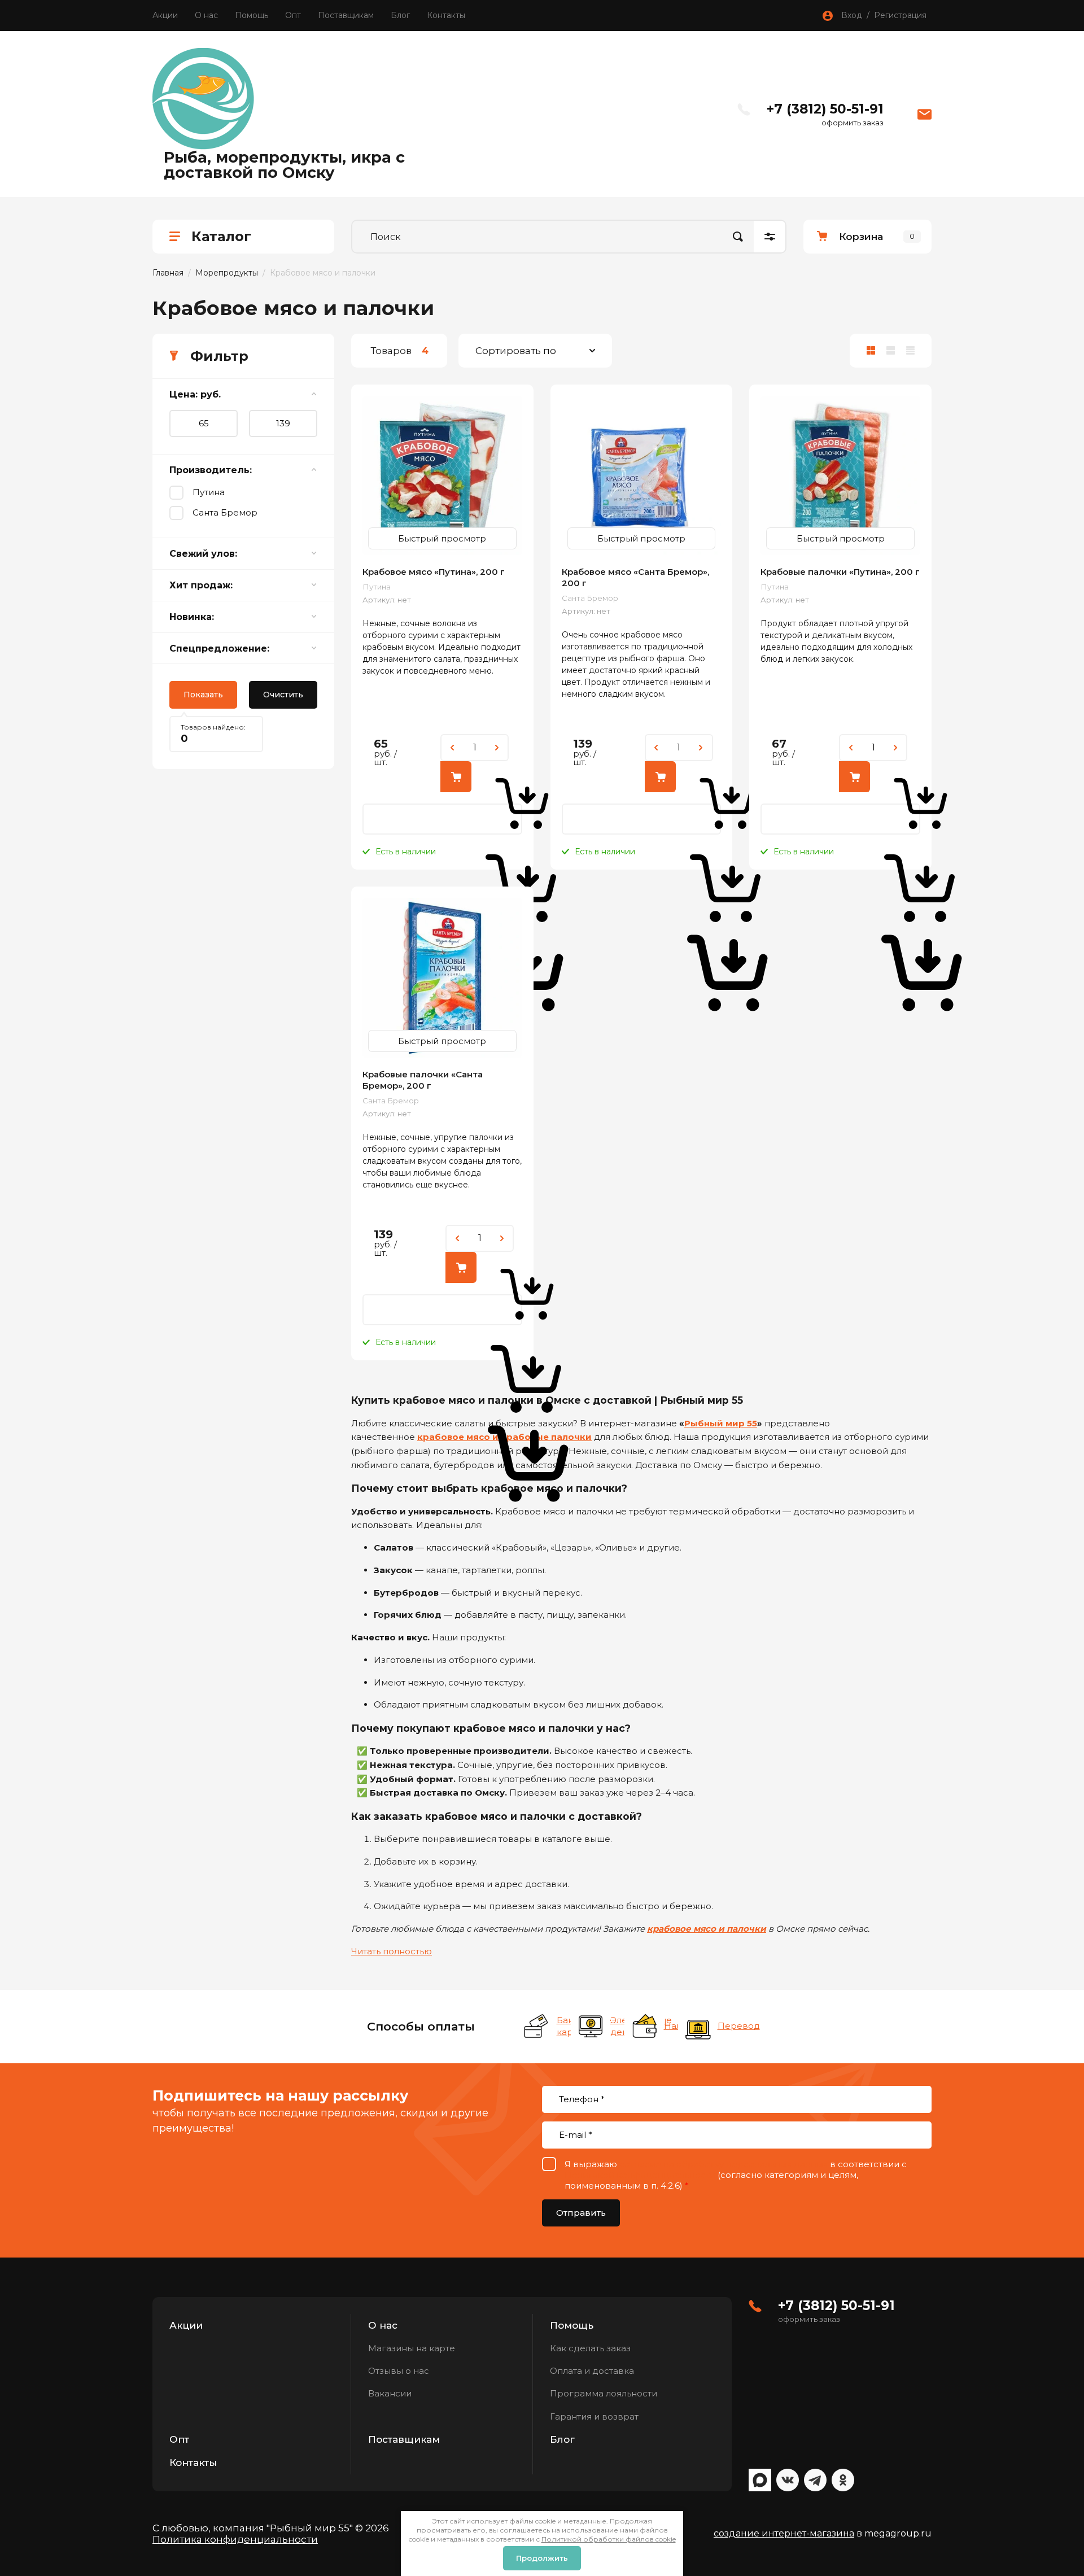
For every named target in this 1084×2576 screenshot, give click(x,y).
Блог (400, 15)
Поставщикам (346, 15)
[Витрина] (871, 351)
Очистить (283, 695)
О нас (206, 15)
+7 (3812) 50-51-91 (825, 109)
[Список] (891, 351)
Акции (165, 15)
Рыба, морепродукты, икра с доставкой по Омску (284, 165)
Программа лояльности (604, 2393)
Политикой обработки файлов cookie (609, 2539)
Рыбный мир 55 (721, 1423)
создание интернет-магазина (784, 2533)
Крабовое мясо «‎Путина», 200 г (434, 572)
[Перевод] (698, 2027)
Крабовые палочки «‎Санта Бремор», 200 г (423, 1080)
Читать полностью (392, 1951)
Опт (293, 15)
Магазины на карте (412, 2348)
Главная (168, 273)
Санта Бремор (225, 512)
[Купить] (456, 777)
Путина (209, 492)
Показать (203, 695)
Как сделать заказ (590, 2348)
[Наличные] (644, 2027)
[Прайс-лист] (910, 351)
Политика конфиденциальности (235, 2539)
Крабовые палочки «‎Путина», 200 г (840, 572)
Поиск (738, 237)
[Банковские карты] (537, 2027)
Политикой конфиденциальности (640, 2175)
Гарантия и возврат (594, 2416)
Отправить (581, 2213)
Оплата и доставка (592, 2371)
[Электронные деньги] (591, 2027)
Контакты (446, 15)
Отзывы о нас (399, 2371)
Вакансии (390, 2393)
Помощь (252, 15)
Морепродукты (227, 273)
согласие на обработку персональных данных (724, 2164)
